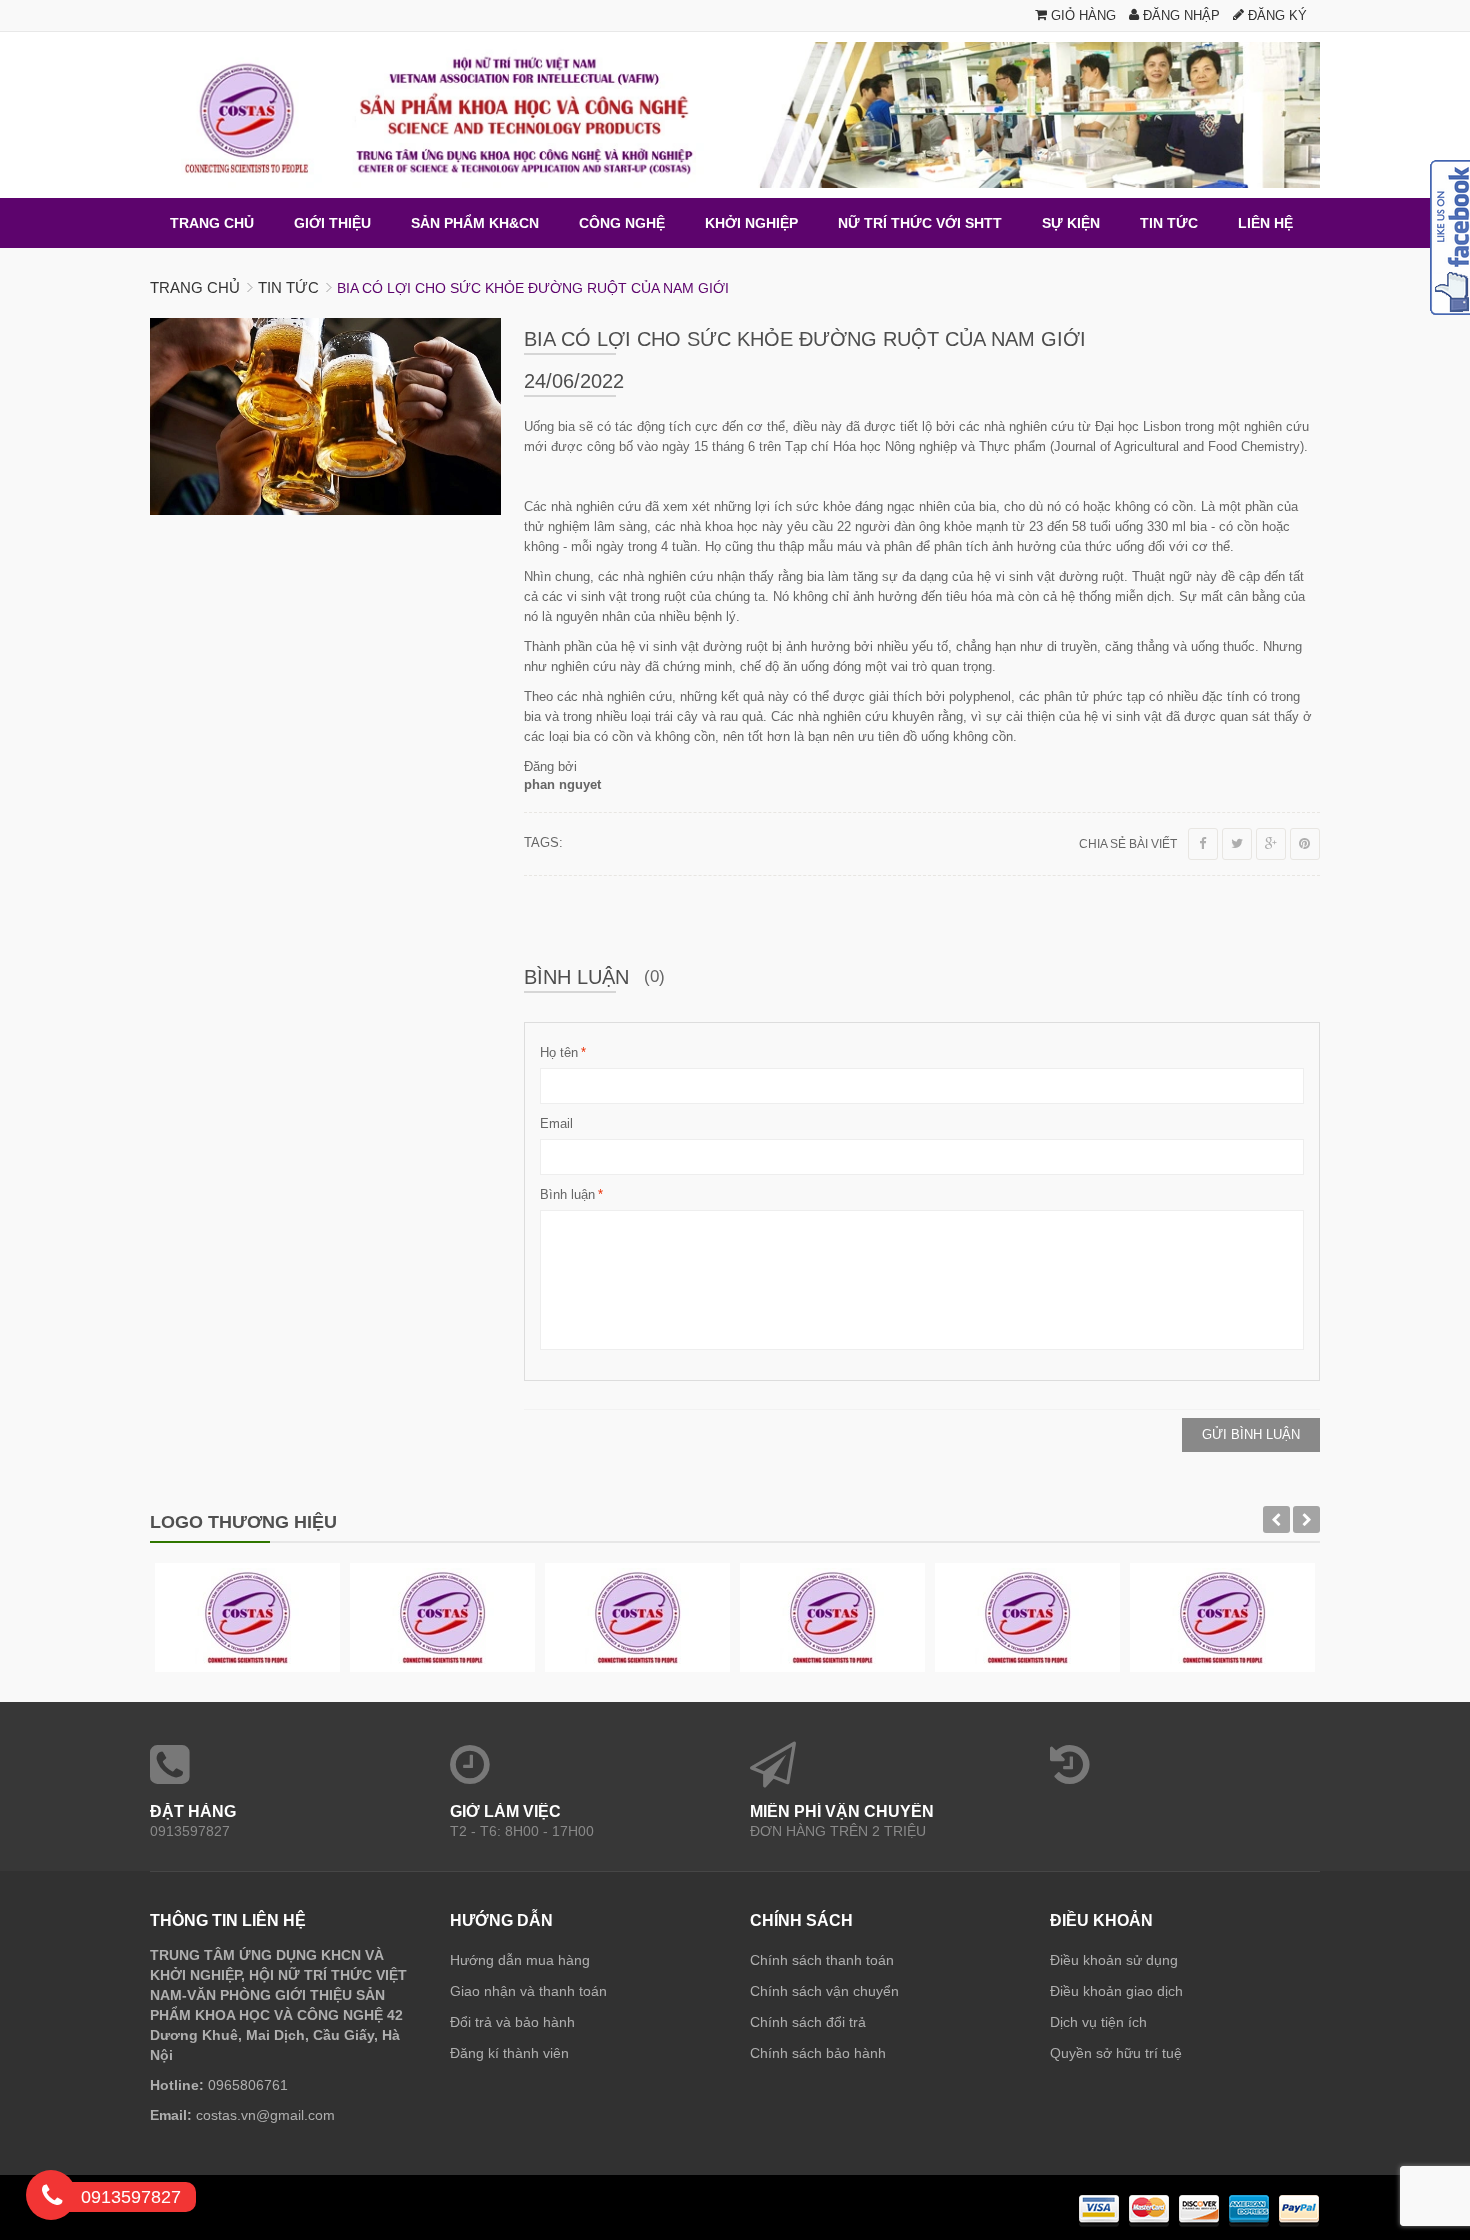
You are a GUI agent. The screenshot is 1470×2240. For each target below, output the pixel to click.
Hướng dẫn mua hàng (520, 1960)
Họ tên (559, 1052)
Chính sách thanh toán (822, 1960)
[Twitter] (1237, 844)
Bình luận (567, 1194)
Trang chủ (195, 287)
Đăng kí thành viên (509, 2053)
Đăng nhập (1179, 15)
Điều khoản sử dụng (1114, 1960)
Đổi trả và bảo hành (512, 2022)
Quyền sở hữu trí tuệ (1116, 2053)
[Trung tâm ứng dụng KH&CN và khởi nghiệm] (735, 115)
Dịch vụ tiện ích (1098, 2022)
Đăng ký (1275, 15)
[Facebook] (1203, 844)
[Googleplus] (1271, 844)
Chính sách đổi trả (808, 2022)
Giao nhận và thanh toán (528, 1991)
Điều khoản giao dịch (1116, 1991)
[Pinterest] (1305, 844)
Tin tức (288, 287)
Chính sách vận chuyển (824, 1991)
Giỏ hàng (1081, 15)
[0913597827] (52, 2199)
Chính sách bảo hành (818, 2053)
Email (556, 1123)
